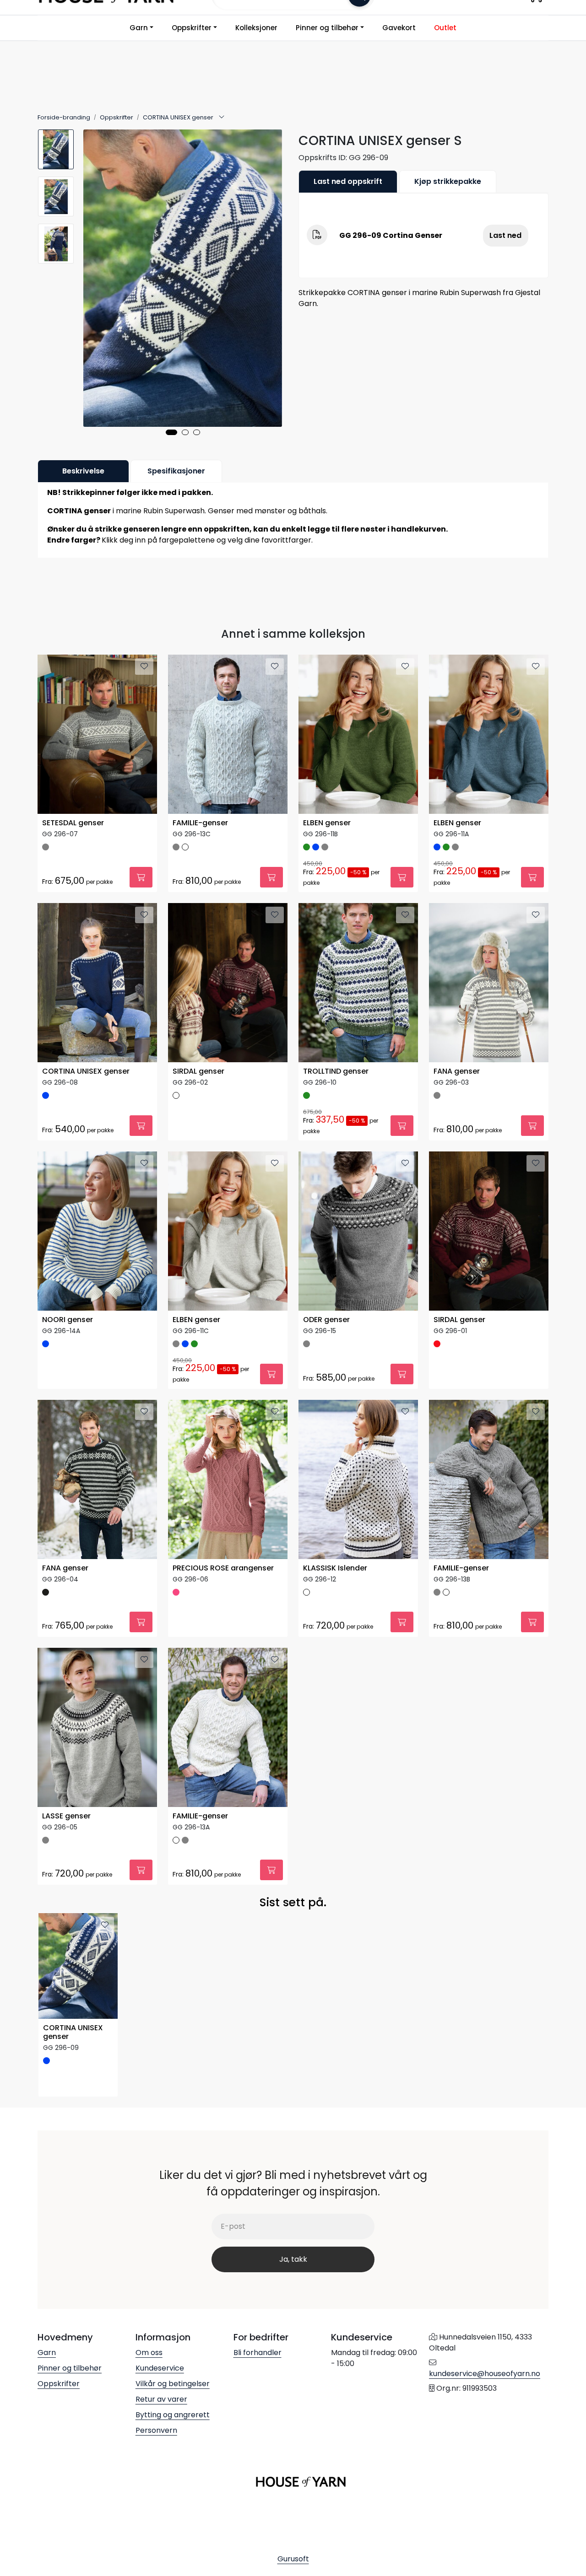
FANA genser (457, 1072)
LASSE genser (66, 1816)
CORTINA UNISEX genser (86, 1072)
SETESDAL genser (73, 823)
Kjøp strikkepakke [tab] (448, 181)
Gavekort (399, 28)
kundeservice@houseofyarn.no (485, 2374)
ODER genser (326, 1320)
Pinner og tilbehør (327, 28)
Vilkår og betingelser (173, 2384)
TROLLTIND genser (336, 1072)
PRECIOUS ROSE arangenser (223, 1568)
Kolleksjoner (256, 28)
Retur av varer (161, 2399)
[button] (171, 432)
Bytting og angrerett (173, 2415)
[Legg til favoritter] (144, 667)
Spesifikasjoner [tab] (176, 471)
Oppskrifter (192, 28)
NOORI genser (68, 1320)
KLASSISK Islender (335, 1568)
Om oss (149, 2353)
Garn (139, 28)
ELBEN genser (327, 823)
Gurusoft (293, 2559)
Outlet (445, 28)
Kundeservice (160, 2368)
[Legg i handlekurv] (141, 877)
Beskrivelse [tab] (83, 471)
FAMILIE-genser (200, 823)
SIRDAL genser (198, 1072)
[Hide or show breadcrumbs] (222, 118)
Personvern (156, 2430)
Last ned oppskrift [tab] (348, 181)
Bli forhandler (258, 2353)
